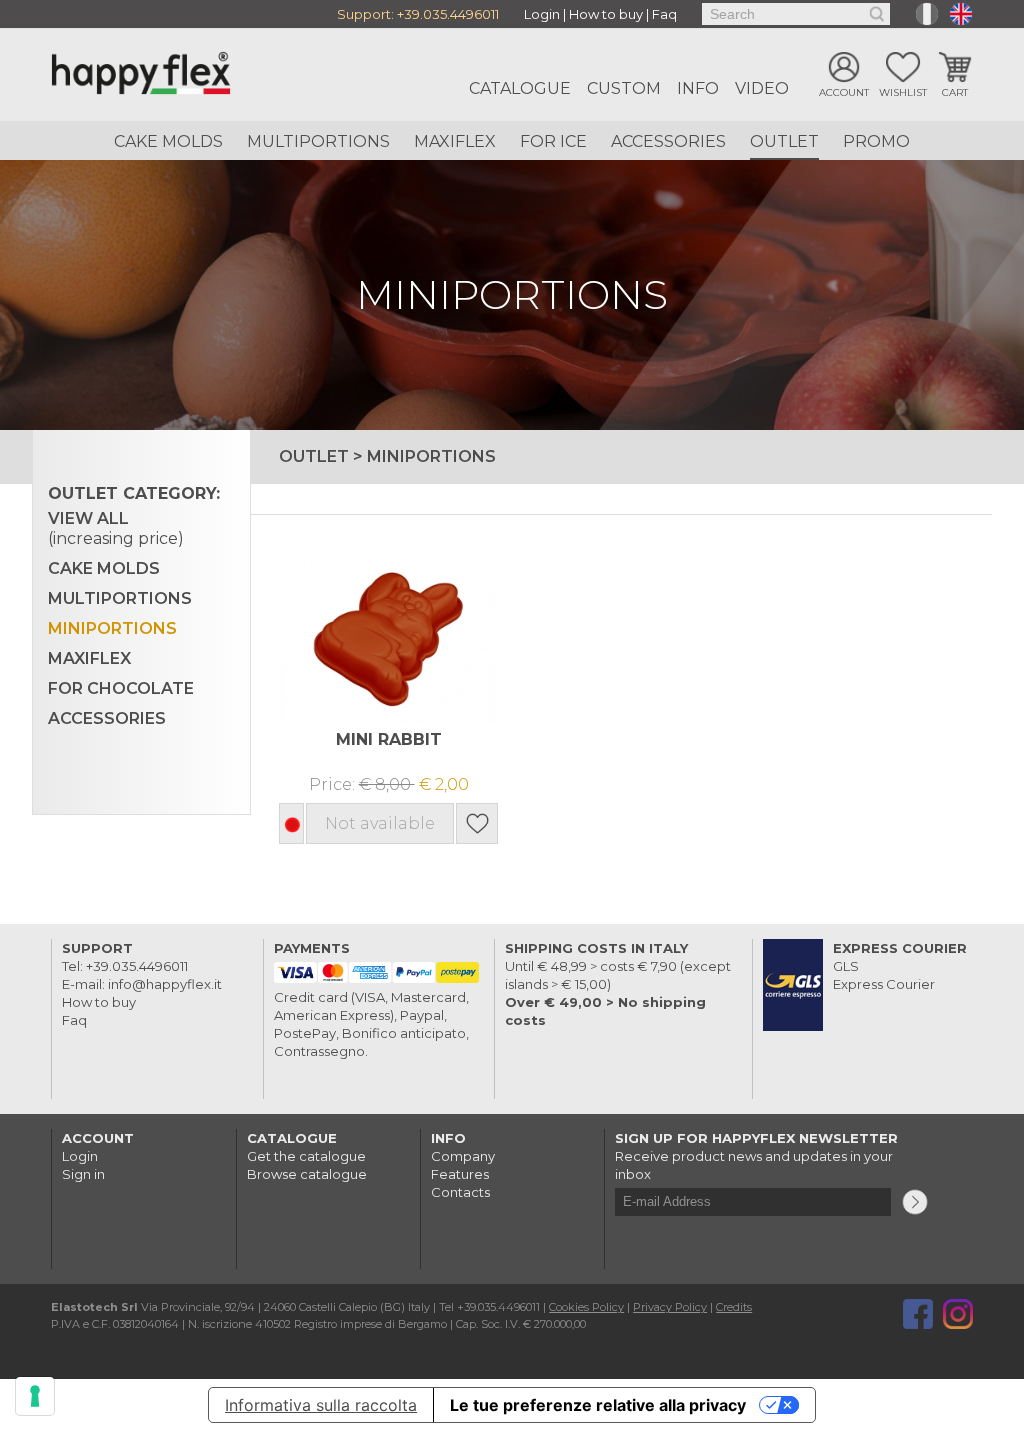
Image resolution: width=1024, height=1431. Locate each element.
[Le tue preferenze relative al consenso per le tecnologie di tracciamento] (35, 1396)
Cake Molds (168, 141)
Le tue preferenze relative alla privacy (598, 1405)
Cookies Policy (586, 1307)
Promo (876, 141)
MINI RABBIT (389, 739)
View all (116, 528)
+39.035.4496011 (448, 14)
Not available (380, 823)
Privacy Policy (670, 1307)
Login (542, 14)
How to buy (606, 14)
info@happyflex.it (165, 984)
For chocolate (121, 688)
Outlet (784, 141)
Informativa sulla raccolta (321, 1405)
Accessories (668, 141)
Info (698, 88)
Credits (734, 1307)
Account (844, 92)
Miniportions (112, 628)
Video (762, 88)
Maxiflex (455, 141)
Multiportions (318, 141)
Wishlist (903, 92)
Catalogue (520, 88)
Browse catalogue (307, 1174)
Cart (955, 92)
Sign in (83, 1174)
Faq (664, 14)
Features (460, 1174)
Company (463, 1156)
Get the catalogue (306, 1156)
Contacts (460, 1192)
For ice (553, 141)
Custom (624, 88)
